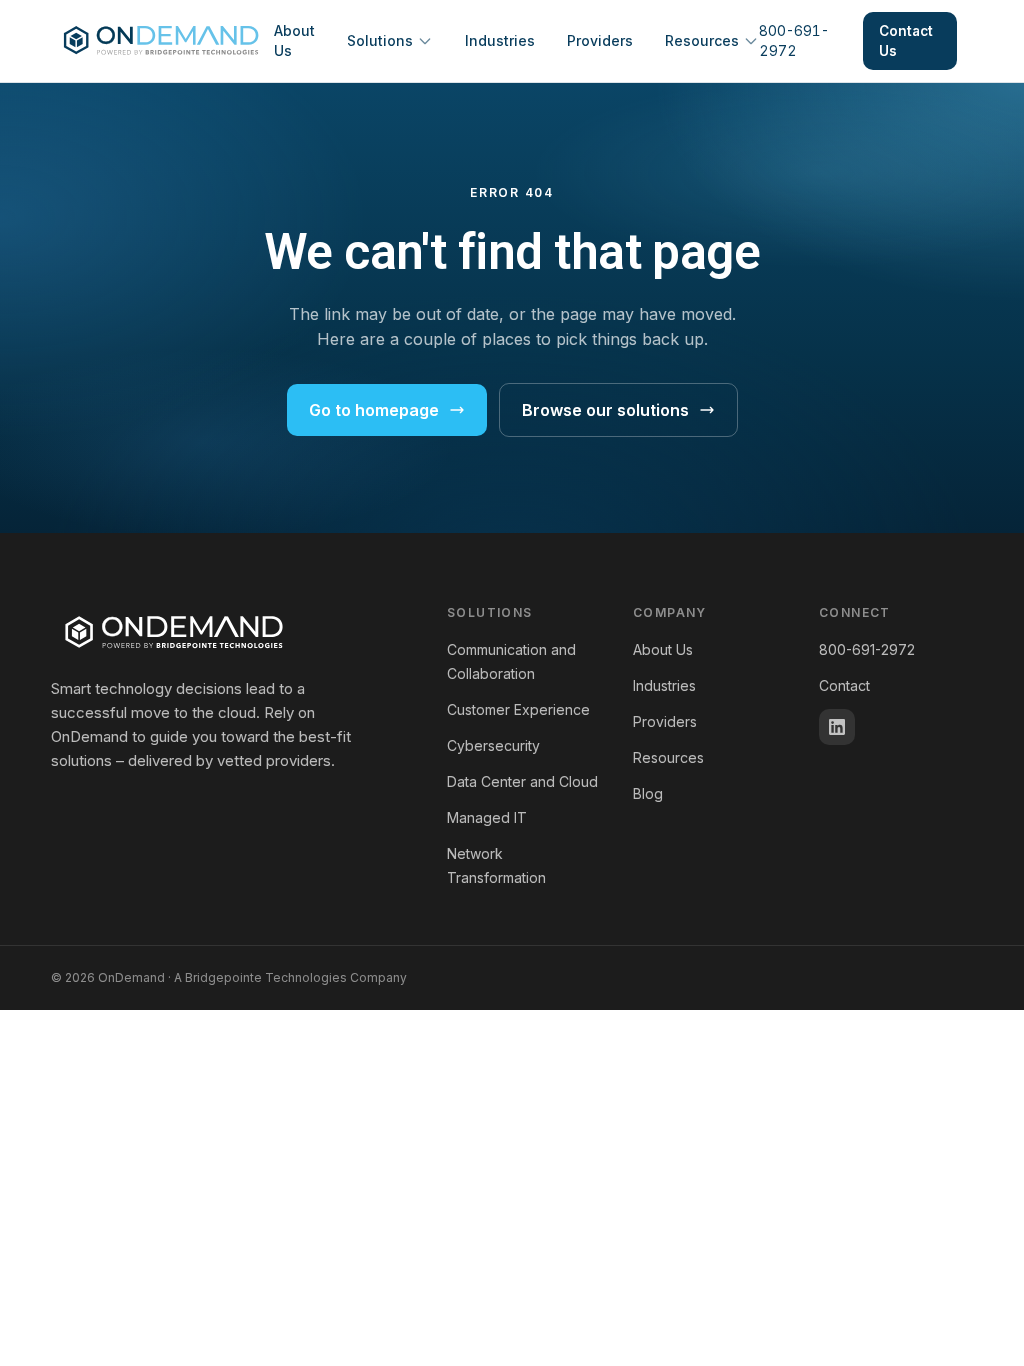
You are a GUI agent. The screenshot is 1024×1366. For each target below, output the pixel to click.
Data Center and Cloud (522, 781)
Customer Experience (518, 709)
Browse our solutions (605, 410)
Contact (844, 685)
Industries (500, 40)
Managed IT (487, 817)
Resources (702, 40)
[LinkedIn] (837, 727)
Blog (648, 793)
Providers (600, 40)
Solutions (380, 40)
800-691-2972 (794, 40)
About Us (294, 40)
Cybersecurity (493, 745)
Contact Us (906, 41)
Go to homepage (374, 410)
